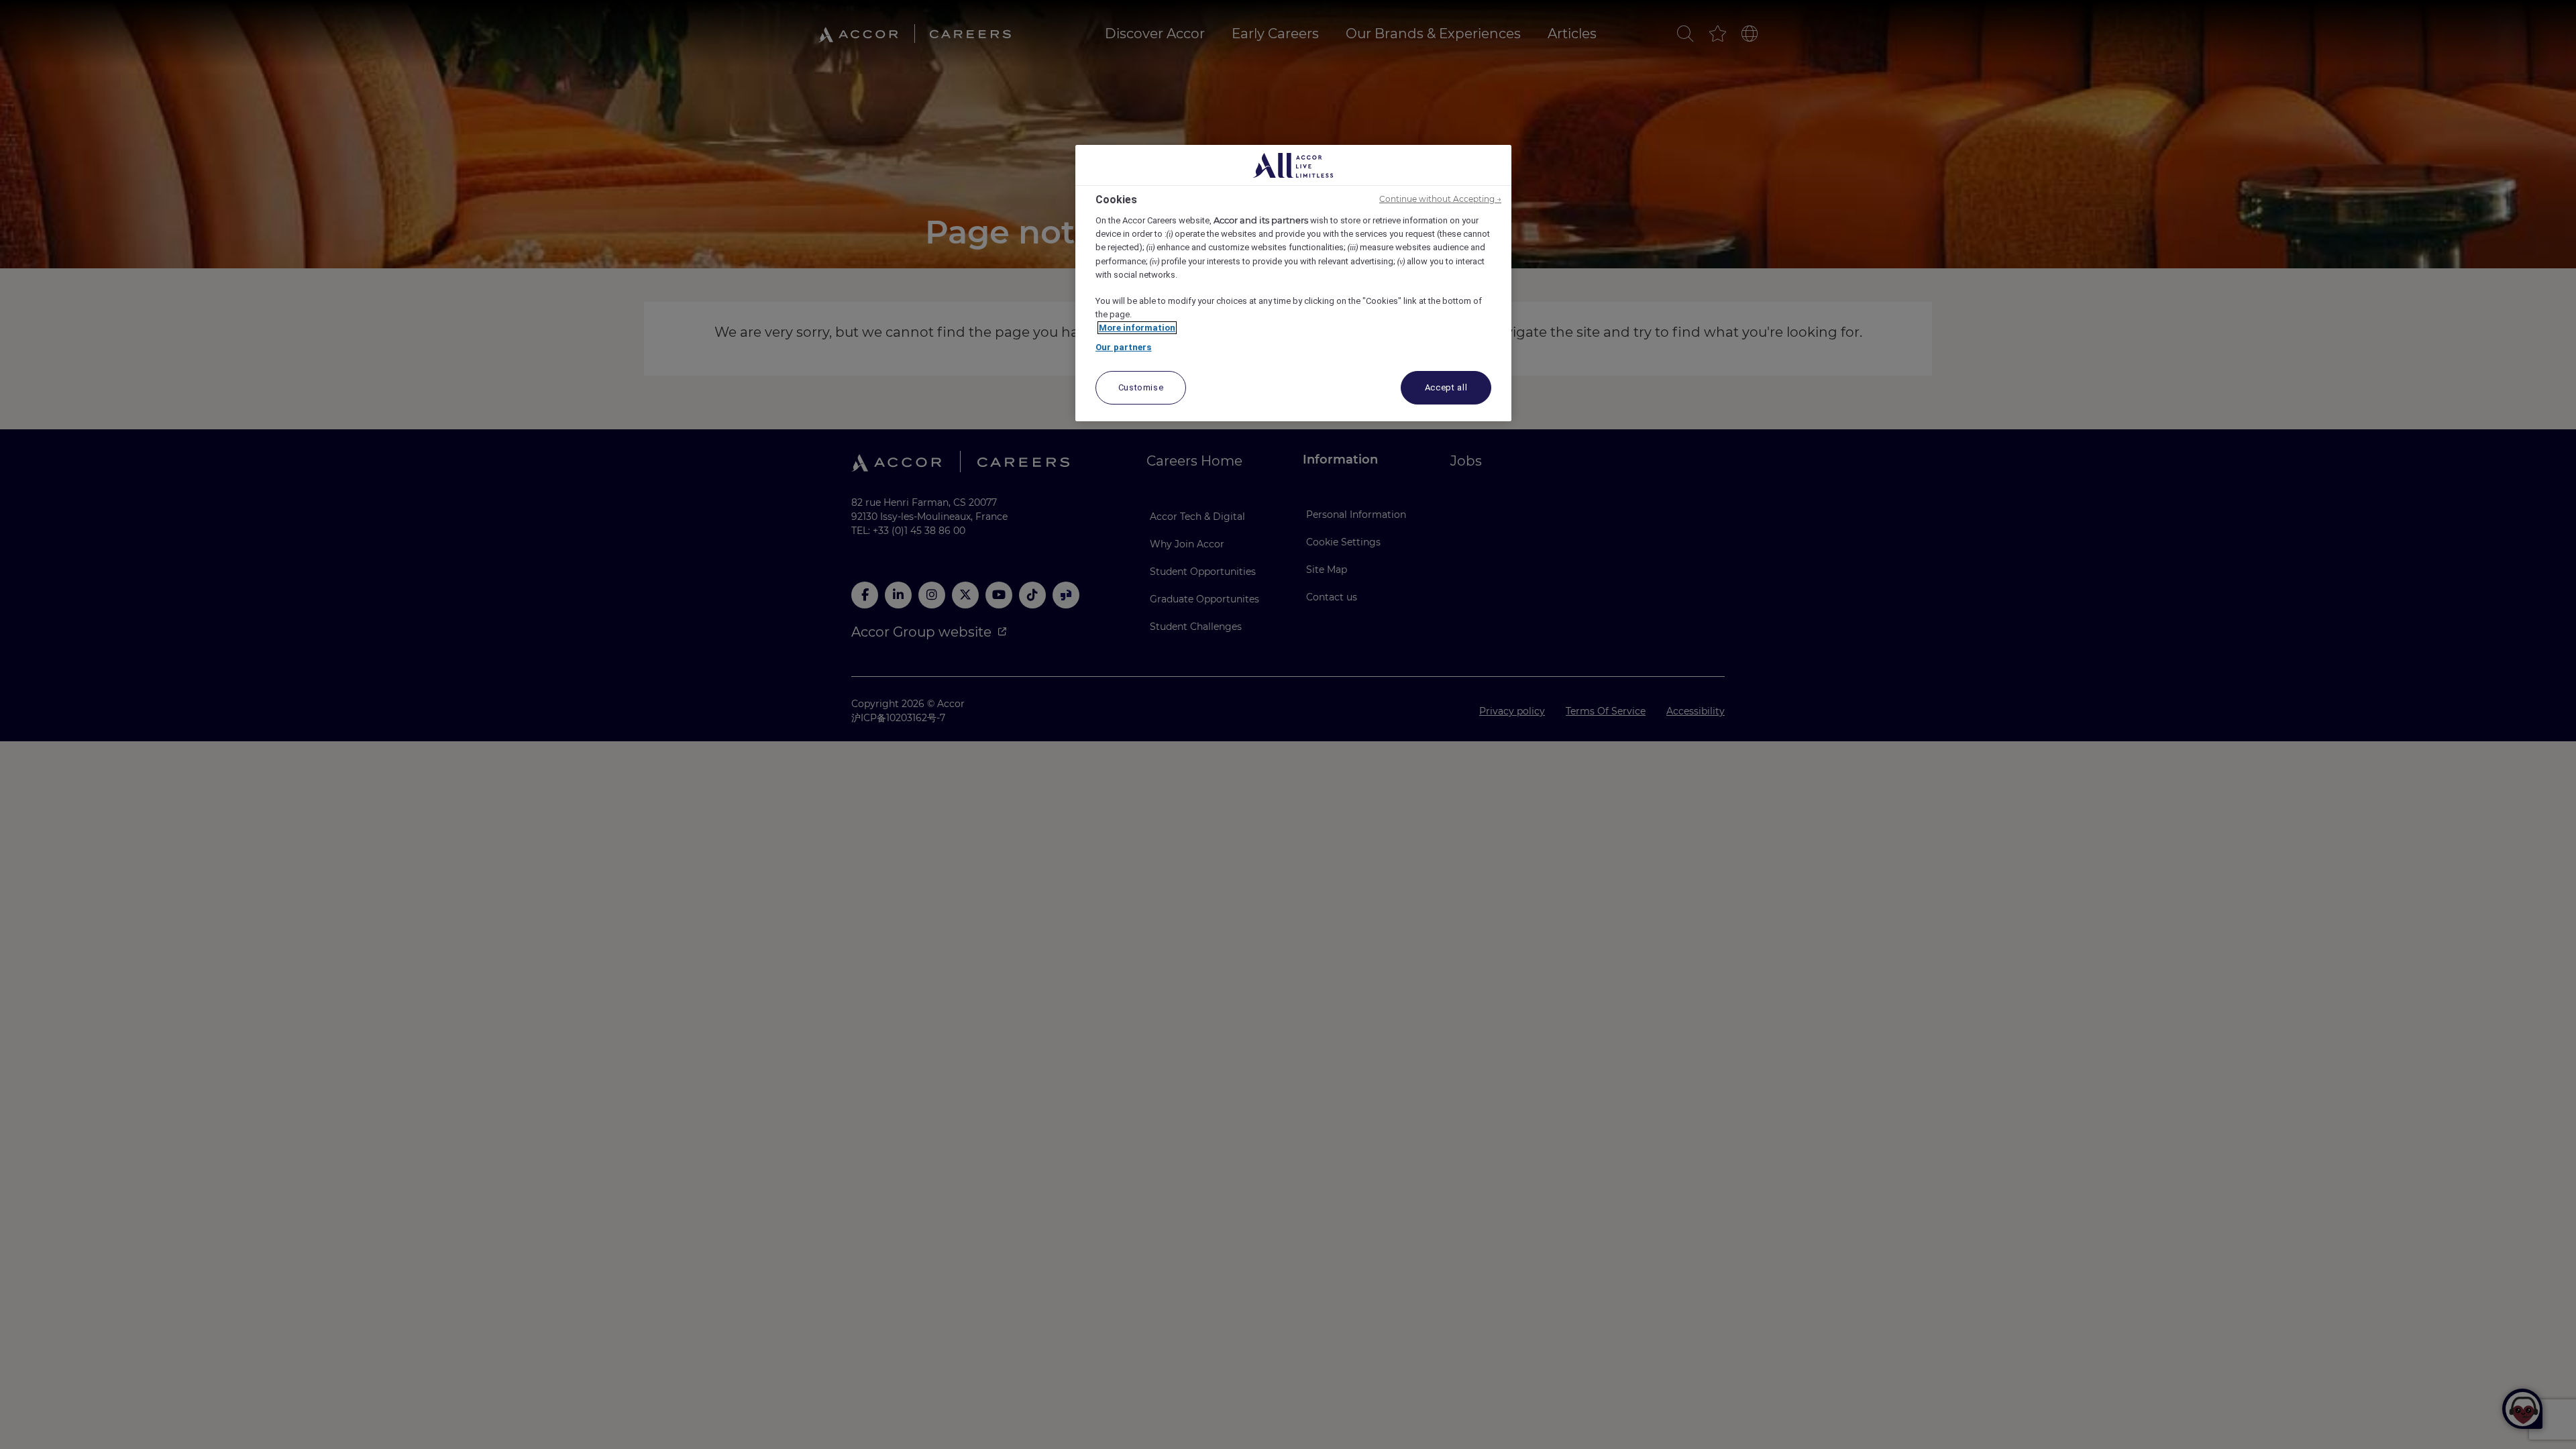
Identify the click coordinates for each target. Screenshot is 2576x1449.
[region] (1293, 283)
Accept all (1446, 387)
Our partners (1124, 347)
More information (1137, 328)
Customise (1141, 387)
